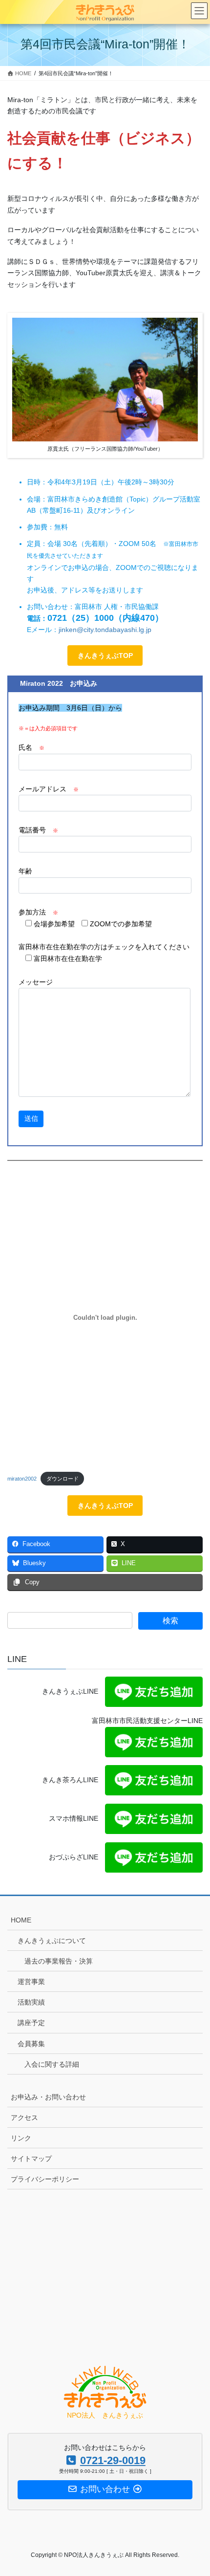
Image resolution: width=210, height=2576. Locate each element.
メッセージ (36, 982)
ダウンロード (63, 1479)
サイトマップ (31, 2159)
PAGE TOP (195, 2490)
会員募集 (31, 2044)
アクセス (24, 2118)
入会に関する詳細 (52, 2064)
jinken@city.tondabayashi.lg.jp (105, 630)
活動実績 (31, 2002)
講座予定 (31, 2023)
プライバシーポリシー (45, 2179)
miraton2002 (22, 1479)
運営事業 (31, 1982)
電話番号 (38, 830)
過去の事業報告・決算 (59, 1961)
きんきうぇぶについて (52, 1941)
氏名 (31, 747)
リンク (21, 2138)
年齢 (25, 871)
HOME (21, 1920)
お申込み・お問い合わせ (48, 2097)
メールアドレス (49, 789)
